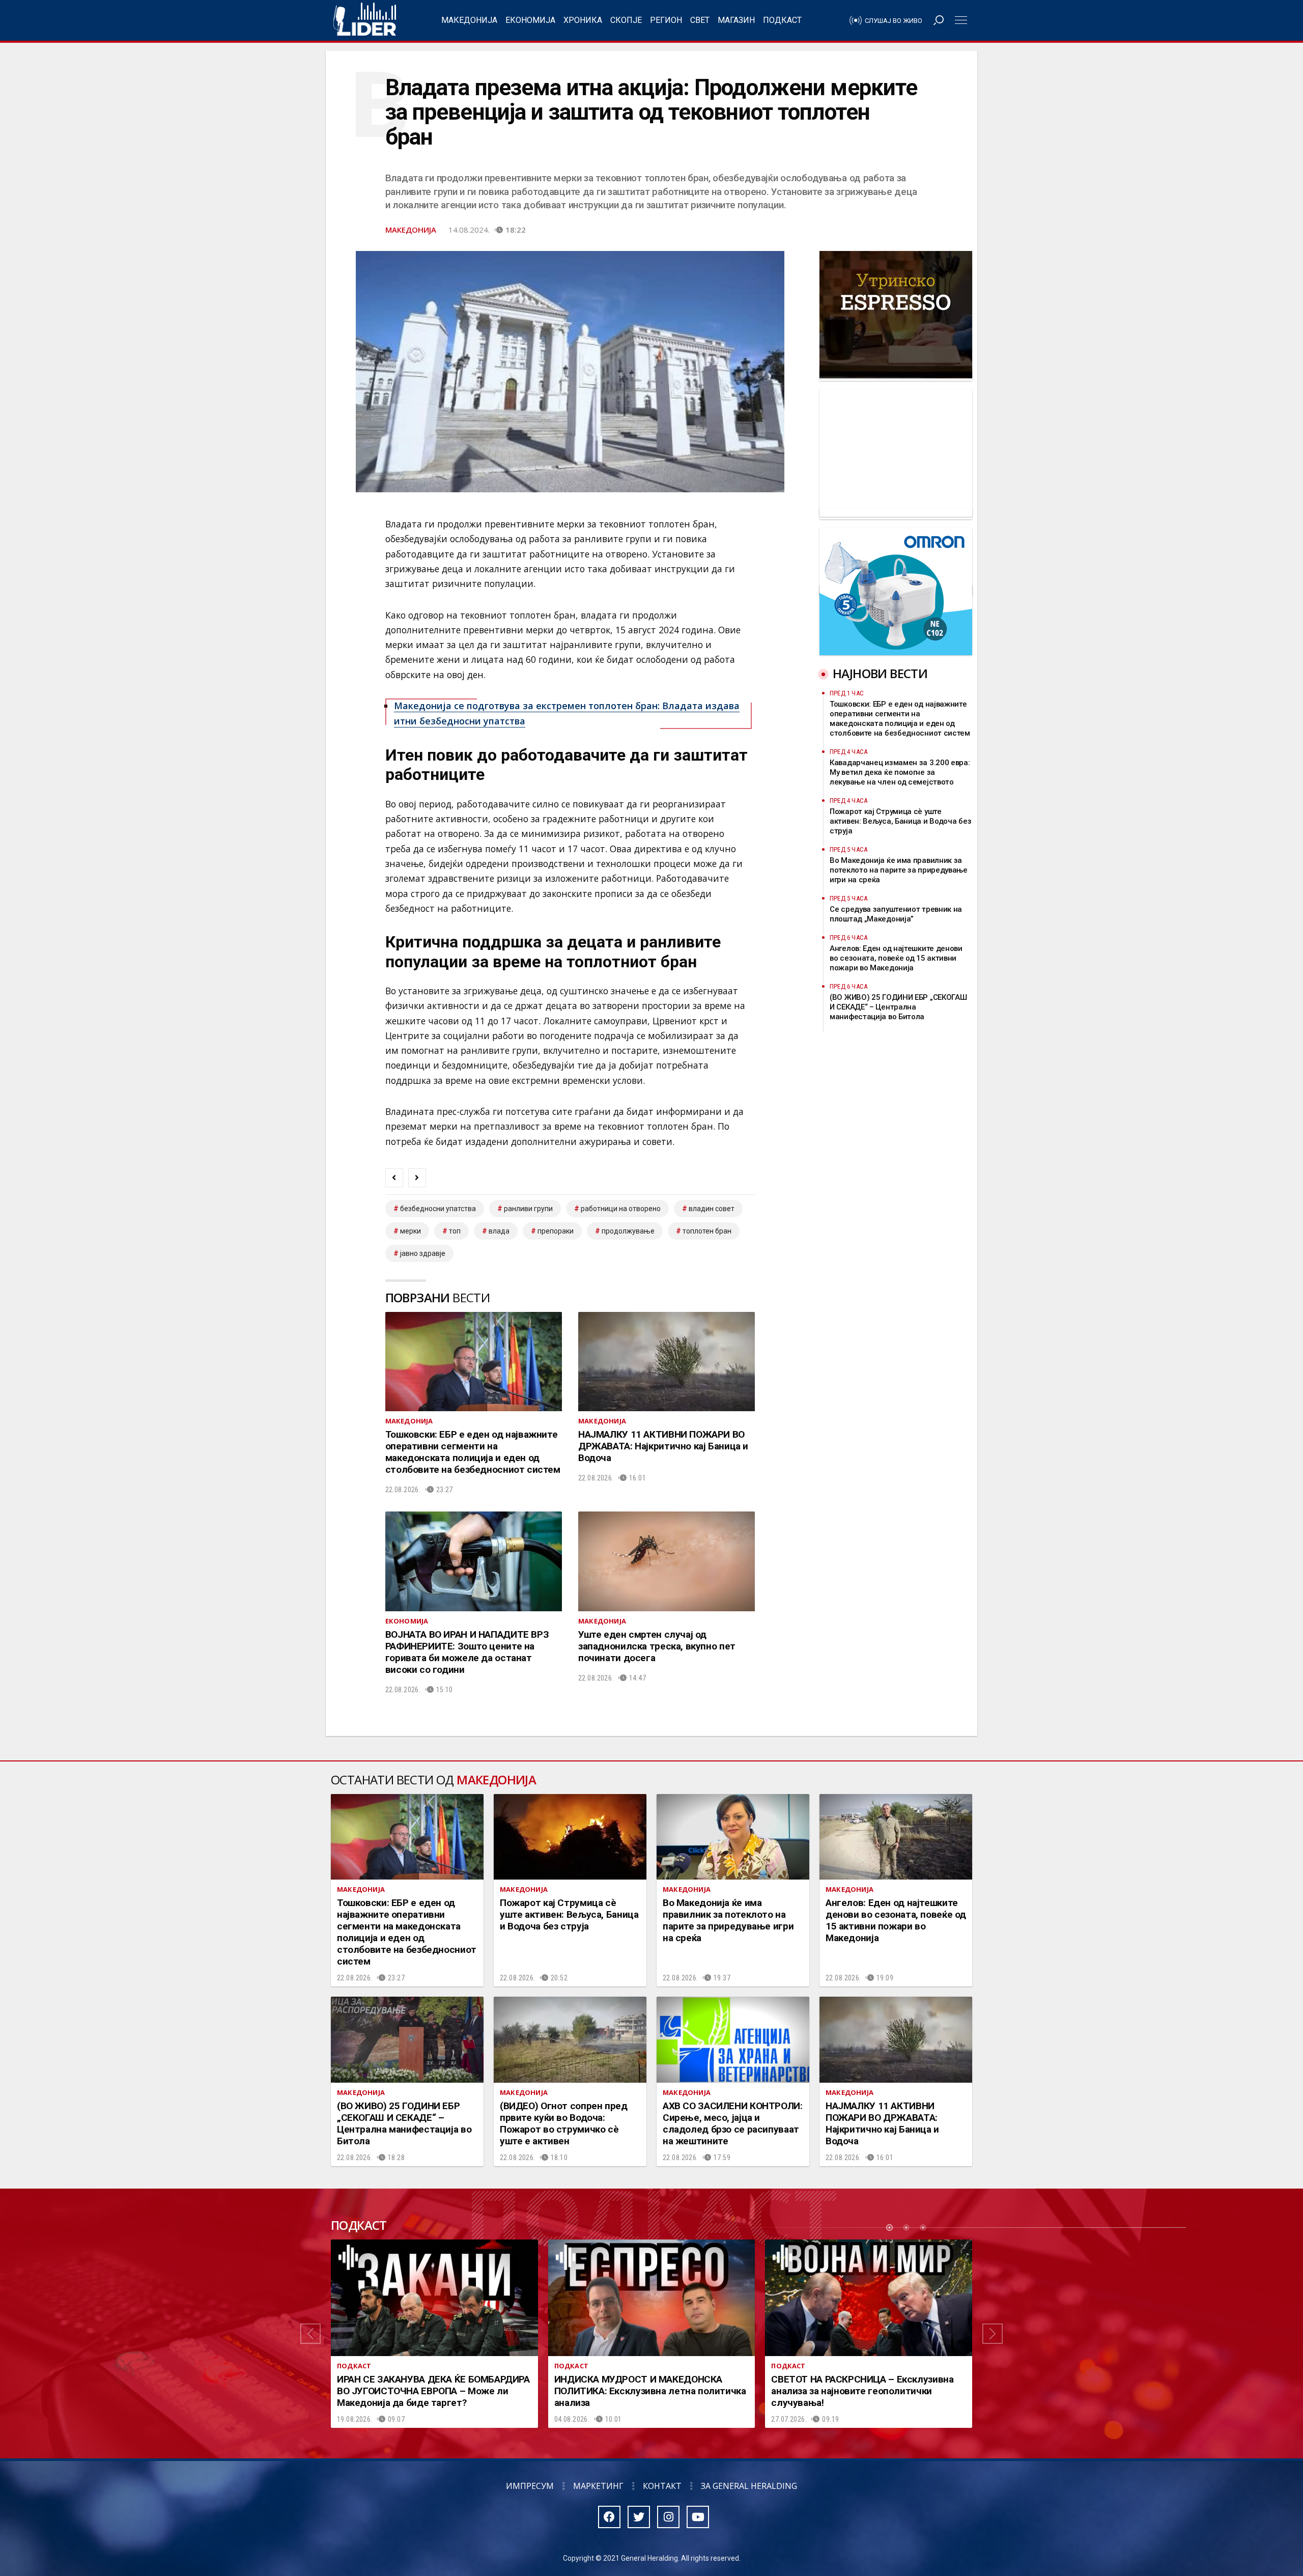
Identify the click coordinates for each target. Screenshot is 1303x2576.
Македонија (469, 20)
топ (455, 1231)
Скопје (626, 20)
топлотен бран (707, 1231)
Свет (700, 20)
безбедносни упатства (438, 1209)
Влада (499, 1231)
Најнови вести (880, 673)
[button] (310, 2334)
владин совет (712, 1209)
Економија (530, 20)
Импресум (530, 2486)
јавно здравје (423, 1253)
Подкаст (782, 20)
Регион (666, 20)
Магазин (736, 20)
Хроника (583, 20)
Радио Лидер (365, 20)
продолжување (628, 1231)
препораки (556, 1231)
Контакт (662, 2486)
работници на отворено (621, 1209)
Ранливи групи (528, 1209)
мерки (410, 1231)
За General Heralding (749, 2486)
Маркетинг (598, 2486)
